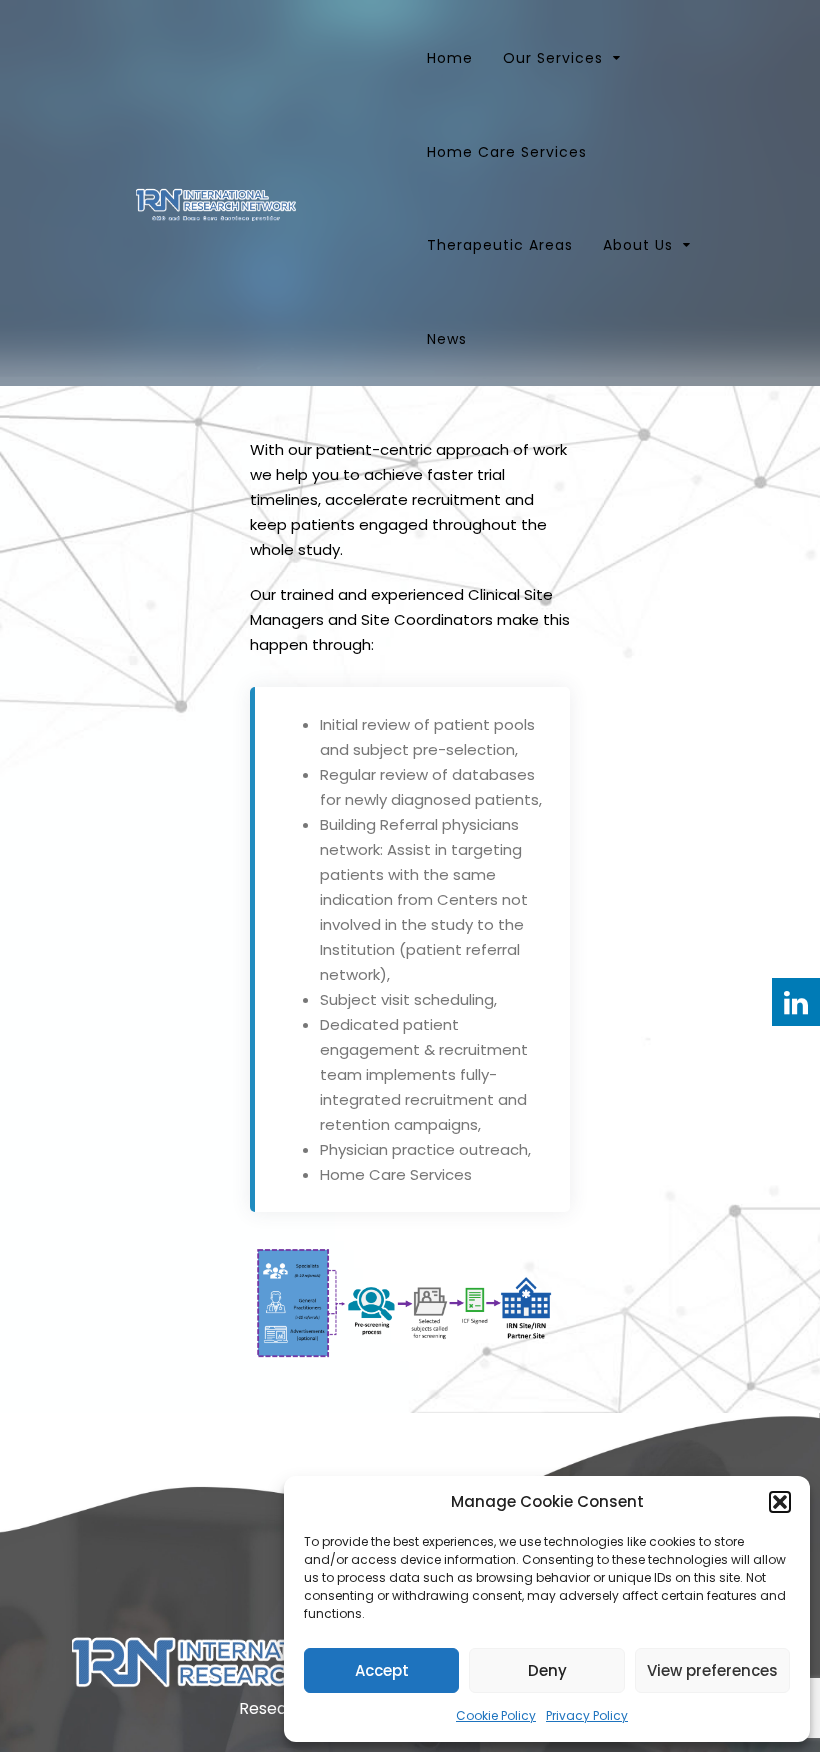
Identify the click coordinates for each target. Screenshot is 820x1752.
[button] (780, 1502)
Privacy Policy (587, 1715)
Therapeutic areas (500, 245)
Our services (553, 58)
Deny (547, 1670)
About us (638, 245)
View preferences (712, 1670)
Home (450, 58)
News (447, 339)
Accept (382, 1670)
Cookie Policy (496, 1715)
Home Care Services (507, 152)
